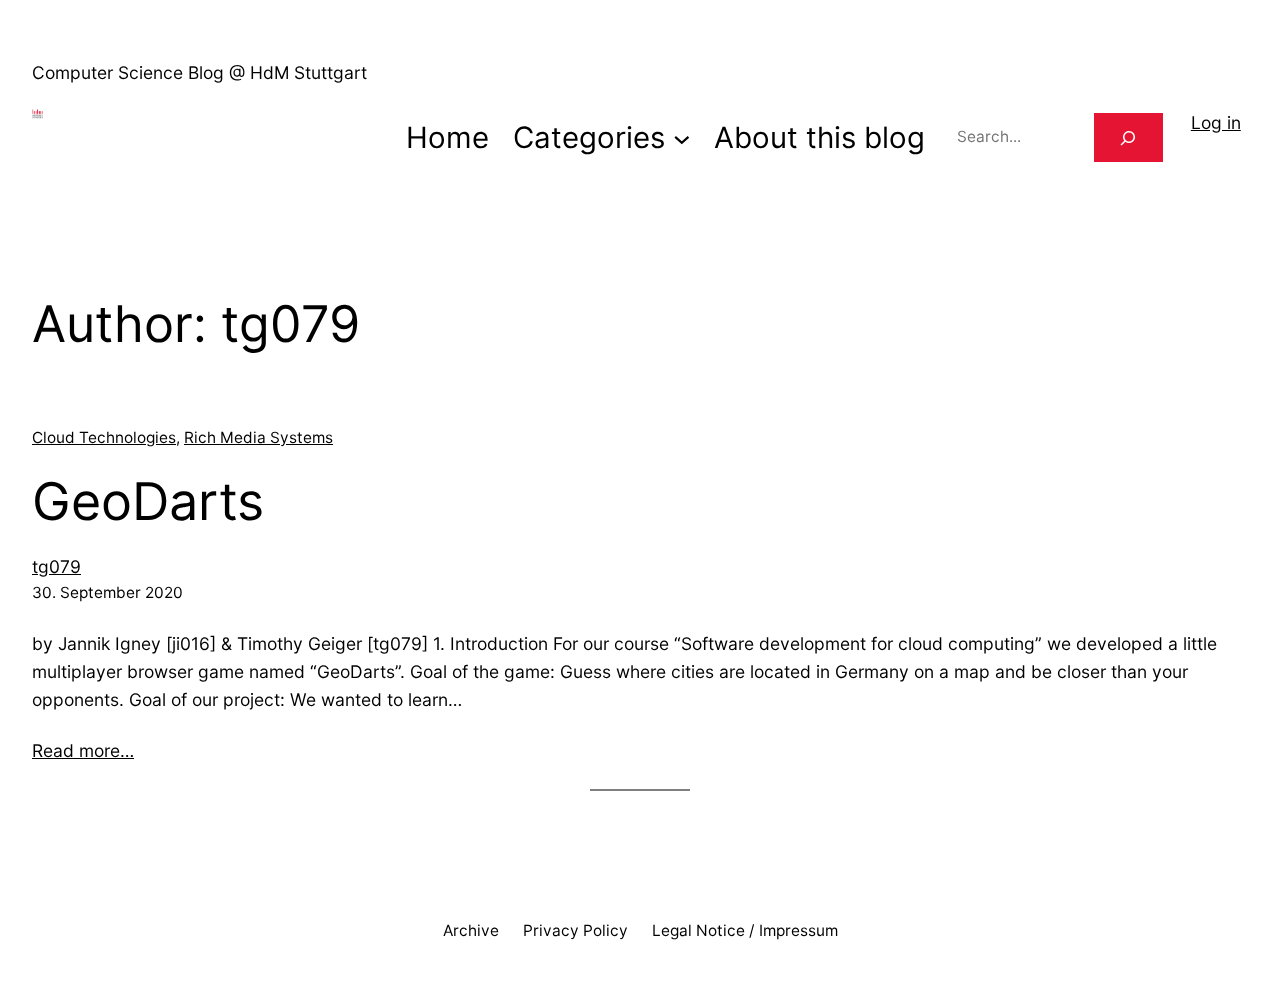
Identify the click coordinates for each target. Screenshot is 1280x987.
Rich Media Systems (258, 437)
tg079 (56, 566)
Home (447, 137)
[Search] (1128, 137)
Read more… (83, 750)
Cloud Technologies (104, 437)
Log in (1216, 122)
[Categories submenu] (682, 138)
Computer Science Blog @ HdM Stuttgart (199, 72)
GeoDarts (148, 502)
